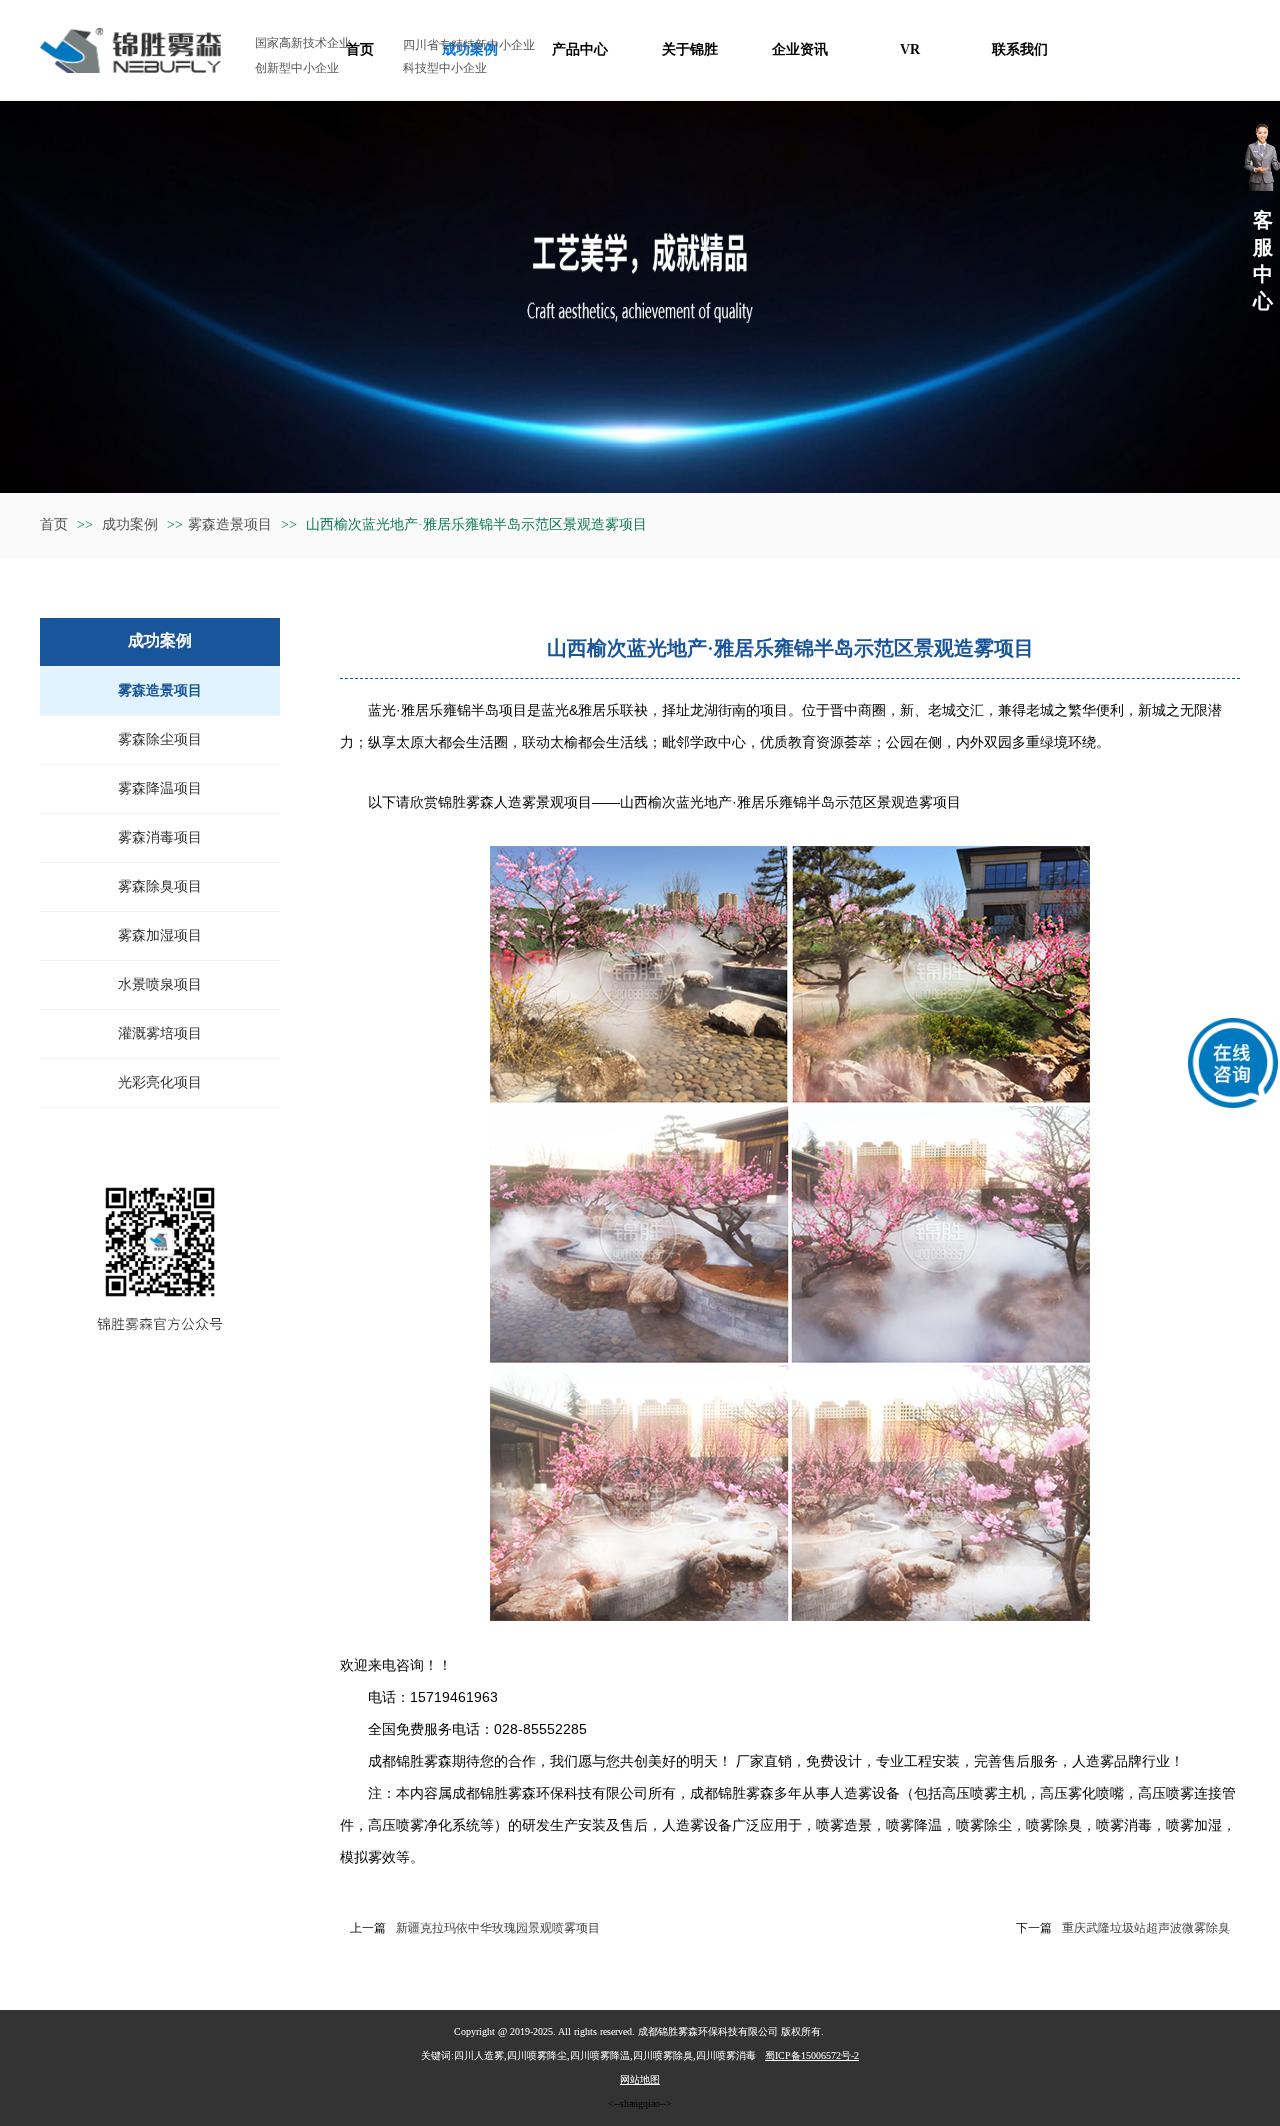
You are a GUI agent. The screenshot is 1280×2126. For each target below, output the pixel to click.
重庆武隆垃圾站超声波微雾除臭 (1146, 1928)
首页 (54, 524)
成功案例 (132, 524)
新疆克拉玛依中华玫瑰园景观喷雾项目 (498, 1928)
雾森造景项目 (230, 524)
